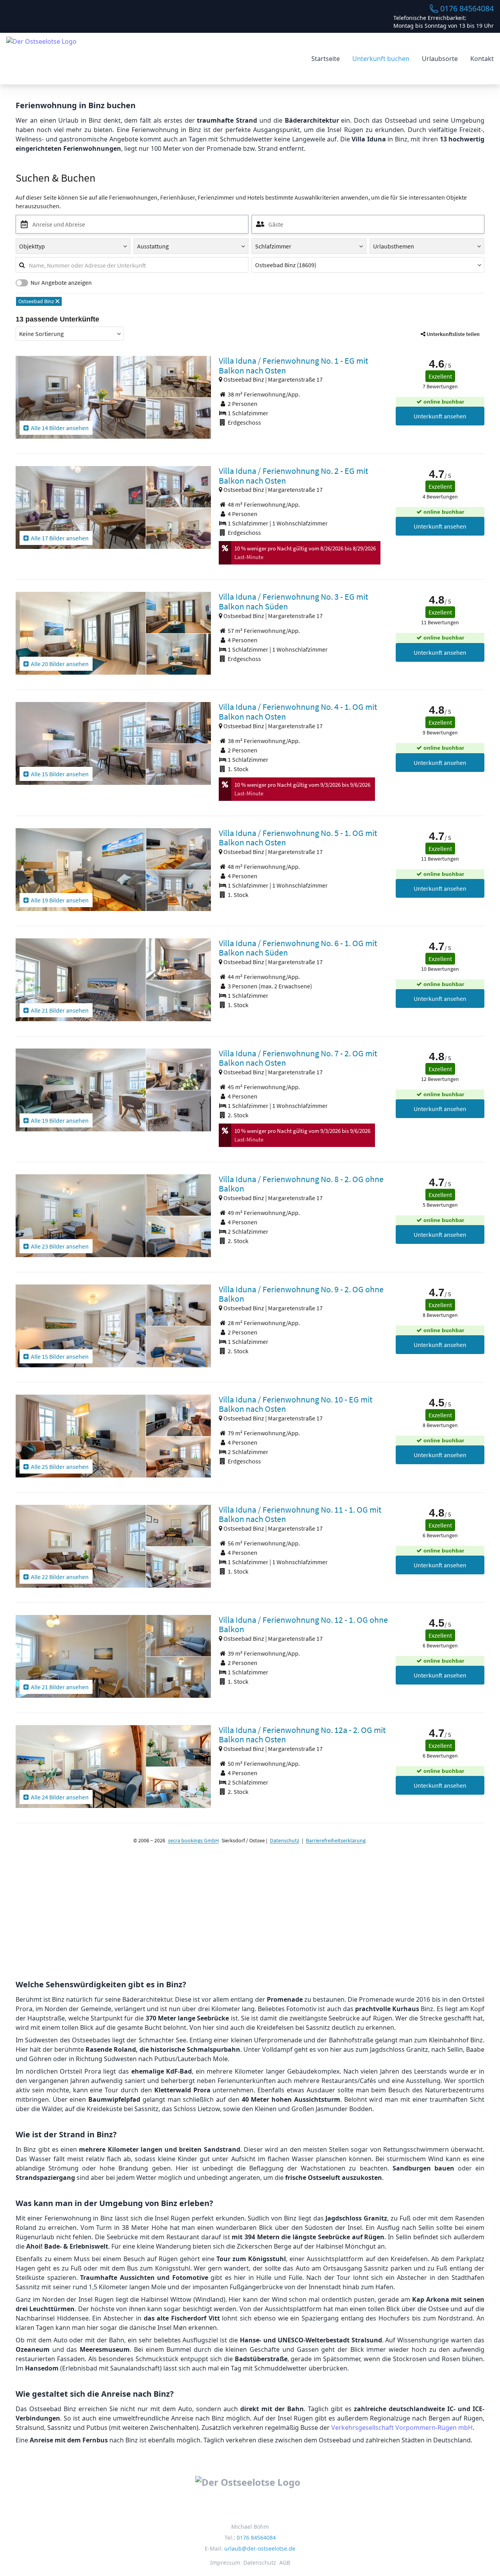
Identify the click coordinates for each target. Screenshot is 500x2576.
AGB (285, 2563)
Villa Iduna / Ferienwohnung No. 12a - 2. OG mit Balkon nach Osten (302, 1735)
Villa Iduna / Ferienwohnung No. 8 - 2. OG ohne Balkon (301, 1184)
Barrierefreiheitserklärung (336, 1840)
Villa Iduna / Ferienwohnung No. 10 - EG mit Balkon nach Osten (296, 1404)
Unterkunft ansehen (440, 416)
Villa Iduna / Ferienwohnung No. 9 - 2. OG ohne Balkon (301, 1294)
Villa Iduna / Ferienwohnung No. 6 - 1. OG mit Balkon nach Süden (298, 948)
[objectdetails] (81, 397)
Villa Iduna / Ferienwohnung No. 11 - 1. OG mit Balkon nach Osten (300, 1514)
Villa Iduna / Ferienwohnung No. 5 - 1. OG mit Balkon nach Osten (298, 838)
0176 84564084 (467, 8)
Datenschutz (285, 1840)
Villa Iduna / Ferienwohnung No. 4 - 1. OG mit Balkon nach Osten (298, 712)
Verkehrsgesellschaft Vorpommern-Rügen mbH (402, 2428)
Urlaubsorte (440, 59)
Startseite (326, 59)
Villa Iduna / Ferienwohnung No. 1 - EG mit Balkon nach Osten (293, 365)
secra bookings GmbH (193, 1840)
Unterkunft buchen (381, 59)
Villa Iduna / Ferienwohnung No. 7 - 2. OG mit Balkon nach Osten (298, 1058)
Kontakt (482, 59)
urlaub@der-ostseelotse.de (260, 2548)
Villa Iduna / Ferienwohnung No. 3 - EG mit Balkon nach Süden (293, 601)
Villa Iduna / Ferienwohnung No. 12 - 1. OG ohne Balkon (303, 1625)
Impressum (225, 2563)
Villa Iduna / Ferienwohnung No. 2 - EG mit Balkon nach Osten (293, 476)
